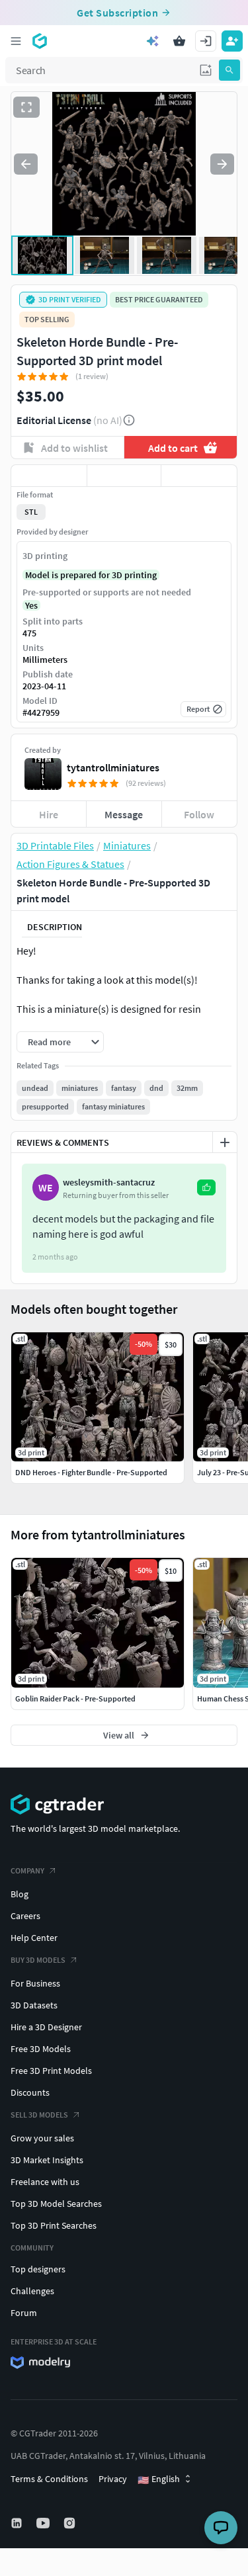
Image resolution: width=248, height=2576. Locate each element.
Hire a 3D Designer (46, 2027)
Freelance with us (45, 2182)
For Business (35, 1983)
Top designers (38, 2269)
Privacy (113, 2479)
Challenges (32, 2291)
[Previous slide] (26, 164)
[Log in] (206, 41)
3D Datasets (34, 2005)
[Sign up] (232, 41)
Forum (24, 2313)
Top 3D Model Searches (56, 2204)
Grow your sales (42, 2138)
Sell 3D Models (39, 2115)
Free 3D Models (41, 2049)
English (159, 2479)
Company (27, 1870)
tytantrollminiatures (113, 767)
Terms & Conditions (49, 2479)
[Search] (229, 70)
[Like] (49, 476)
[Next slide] (222, 164)
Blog (20, 1894)
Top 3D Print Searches (54, 2225)
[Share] (199, 476)
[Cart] (179, 41)
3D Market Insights (47, 2160)
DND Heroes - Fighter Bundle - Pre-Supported (91, 1472)
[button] (206, 70)
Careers (25, 1916)
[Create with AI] (153, 41)
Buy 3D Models (38, 1960)
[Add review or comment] (225, 1142)
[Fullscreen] (26, 107)
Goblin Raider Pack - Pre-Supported (75, 1698)
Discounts (30, 2092)
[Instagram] (71, 2523)
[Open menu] (16, 41)
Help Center (34, 1938)
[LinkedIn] (18, 2523)
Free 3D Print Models (51, 2071)
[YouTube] (44, 2523)
